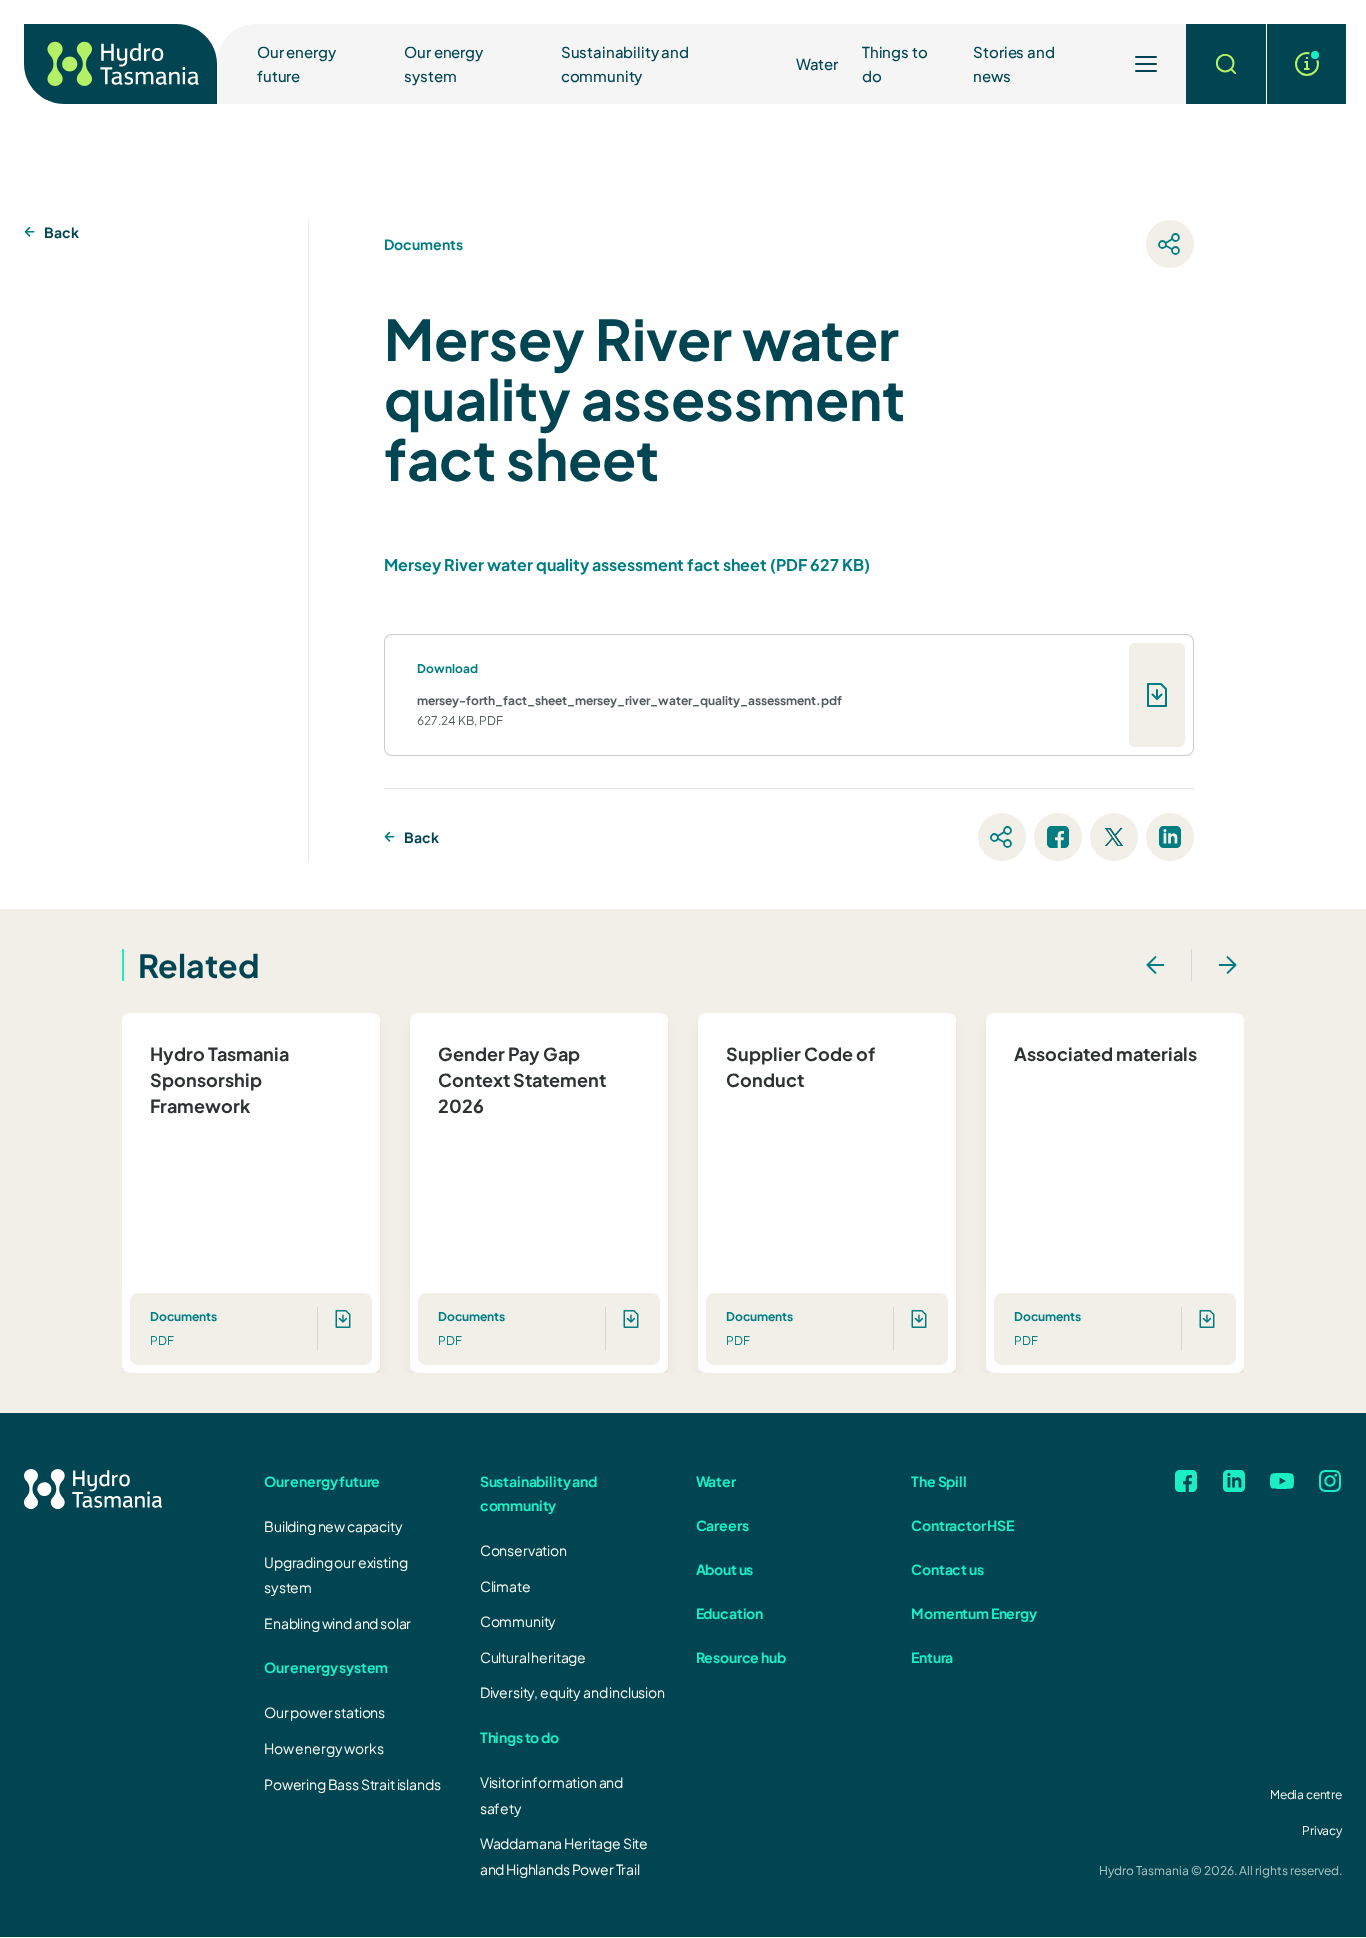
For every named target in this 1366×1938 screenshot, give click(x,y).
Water (817, 63)
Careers (722, 1525)
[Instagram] (1330, 1481)
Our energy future (296, 63)
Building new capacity (333, 1526)
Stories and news (1013, 63)
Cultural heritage (533, 1657)
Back (61, 232)
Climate (505, 1586)
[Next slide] (1228, 965)
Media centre (1306, 1794)
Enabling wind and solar (337, 1623)
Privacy (1322, 1830)
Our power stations (324, 1712)
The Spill (939, 1481)
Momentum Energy (974, 1613)
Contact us (947, 1569)
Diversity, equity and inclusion (572, 1692)
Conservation (523, 1550)
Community (518, 1621)
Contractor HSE (962, 1525)
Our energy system (443, 63)
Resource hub (741, 1657)
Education (730, 1613)
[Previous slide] (1155, 965)
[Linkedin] (1234, 1481)
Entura (932, 1657)
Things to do (895, 63)
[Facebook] (1186, 1481)
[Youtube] (1282, 1481)
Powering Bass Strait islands (352, 1784)
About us (725, 1569)
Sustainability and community (625, 63)
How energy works (323, 1748)
